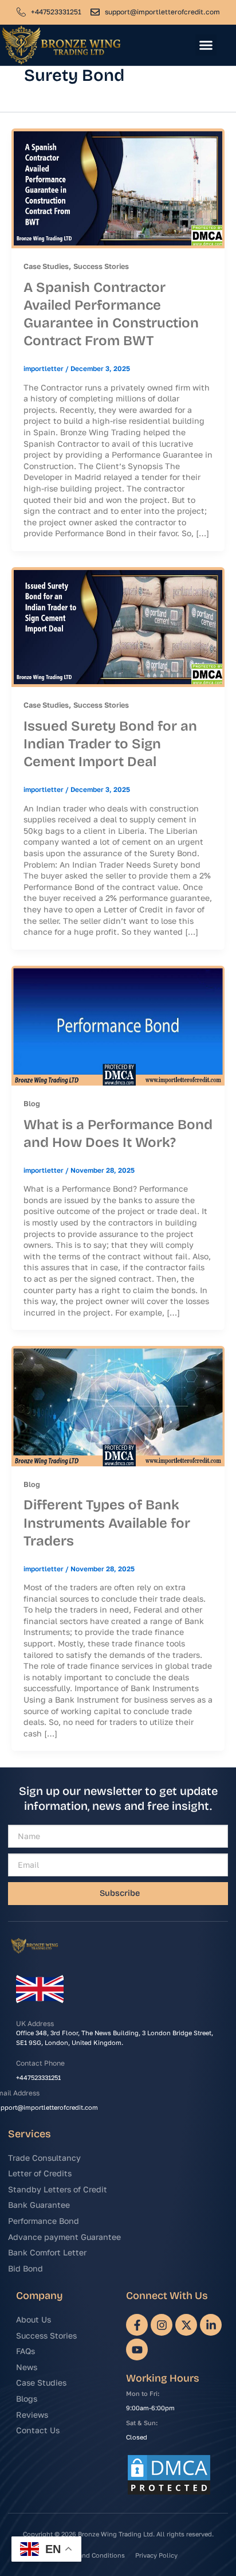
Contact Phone (40, 2063)
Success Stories (101, 266)
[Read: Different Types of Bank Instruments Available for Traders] (118, 1405)
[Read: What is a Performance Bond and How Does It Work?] (118, 1024)
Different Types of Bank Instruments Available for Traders (107, 1523)
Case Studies (46, 266)
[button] (206, 45)
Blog (32, 1103)
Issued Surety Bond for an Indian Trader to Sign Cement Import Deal (110, 744)
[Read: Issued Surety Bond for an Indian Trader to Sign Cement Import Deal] (118, 626)
